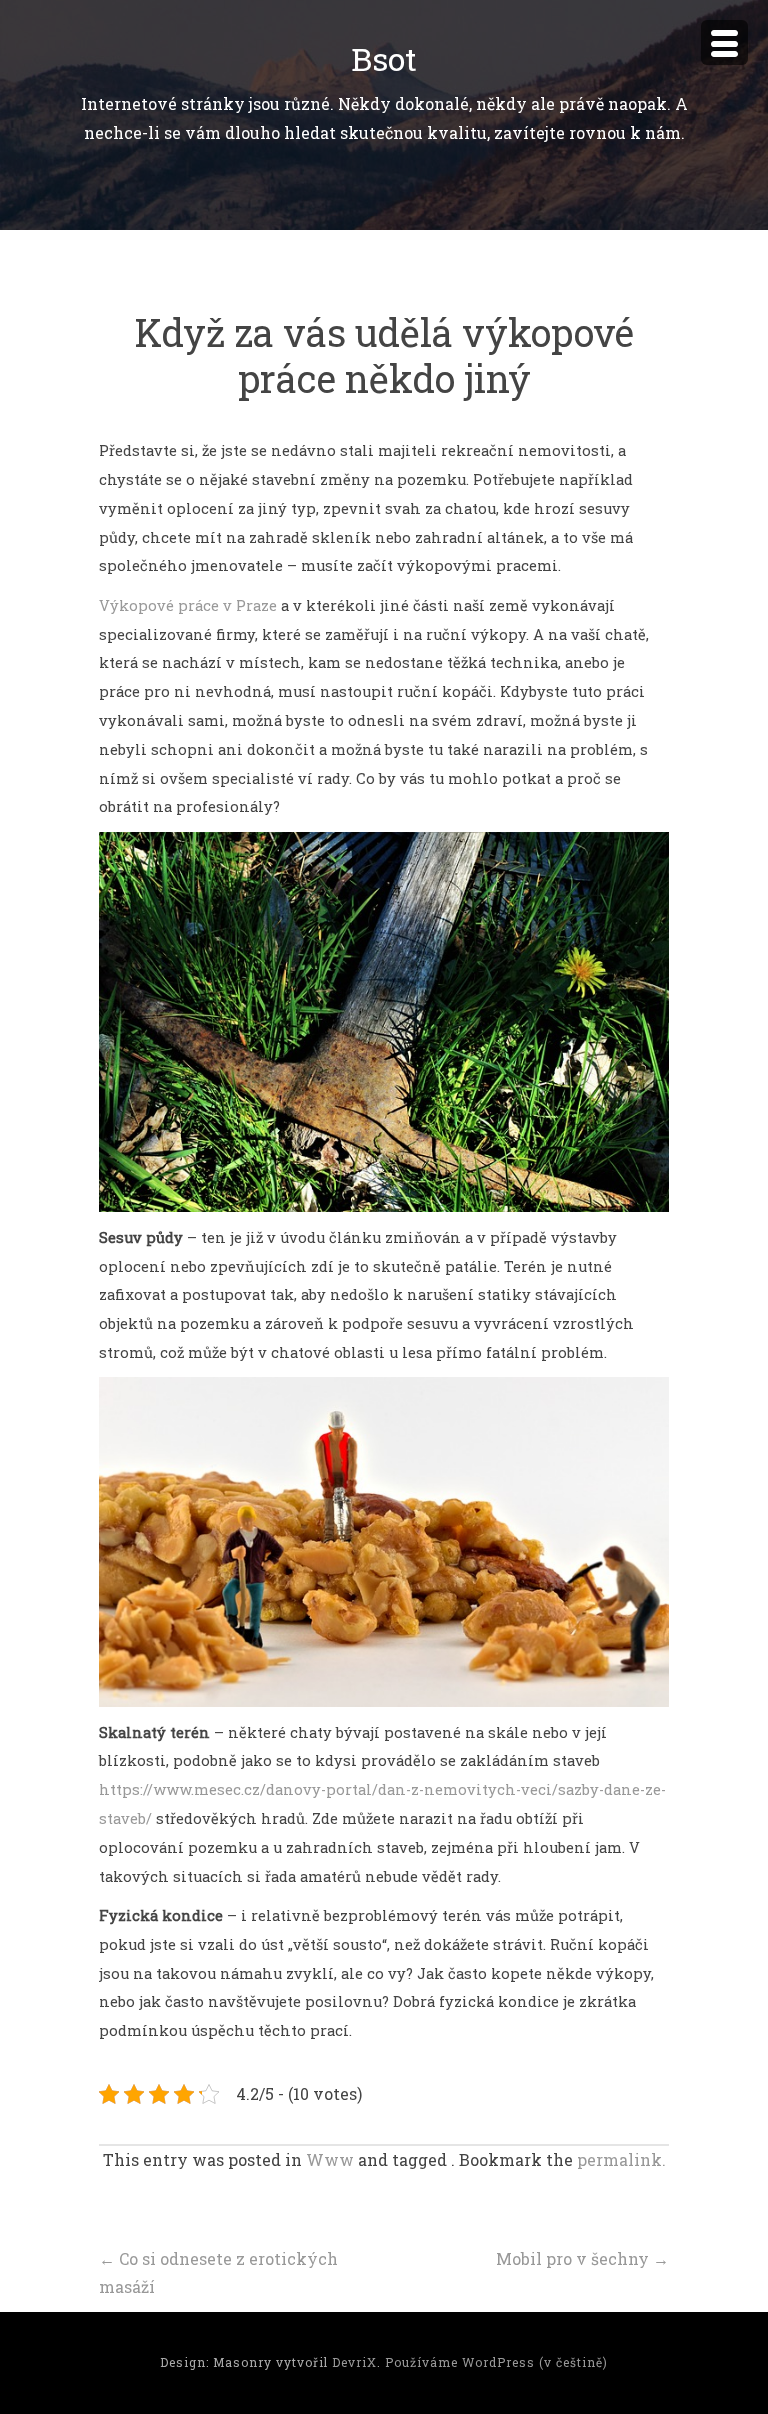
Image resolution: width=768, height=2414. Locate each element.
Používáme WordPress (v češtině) (496, 2362)
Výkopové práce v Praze (188, 605)
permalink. (621, 2159)
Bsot (384, 58)
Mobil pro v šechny (582, 2258)
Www (330, 2159)
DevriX (354, 2362)
